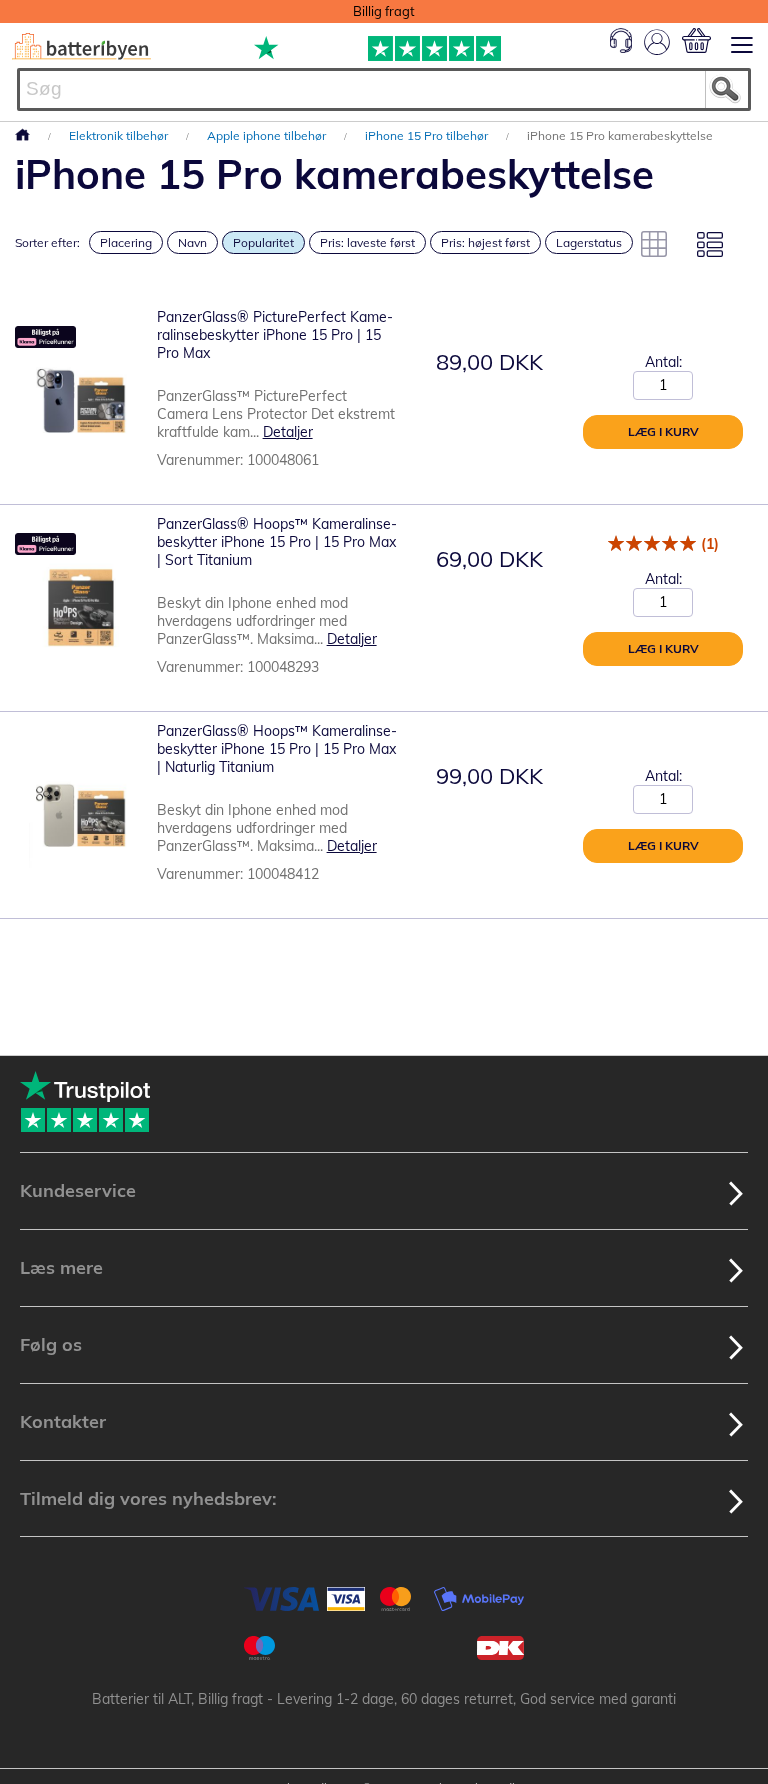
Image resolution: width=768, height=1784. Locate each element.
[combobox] (384, 89)
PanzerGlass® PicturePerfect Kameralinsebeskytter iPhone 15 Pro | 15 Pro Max (275, 335)
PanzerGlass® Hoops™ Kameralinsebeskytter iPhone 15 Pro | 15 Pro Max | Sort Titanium (277, 542)
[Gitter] (654, 244)
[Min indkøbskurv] (696, 40)
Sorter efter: (47, 242)
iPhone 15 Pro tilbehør (428, 135)
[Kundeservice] (621, 48)
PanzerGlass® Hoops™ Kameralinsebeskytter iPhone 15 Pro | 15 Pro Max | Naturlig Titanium (277, 749)
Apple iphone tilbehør (268, 135)
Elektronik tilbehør (120, 135)
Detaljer (288, 432)
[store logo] (81, 46)
